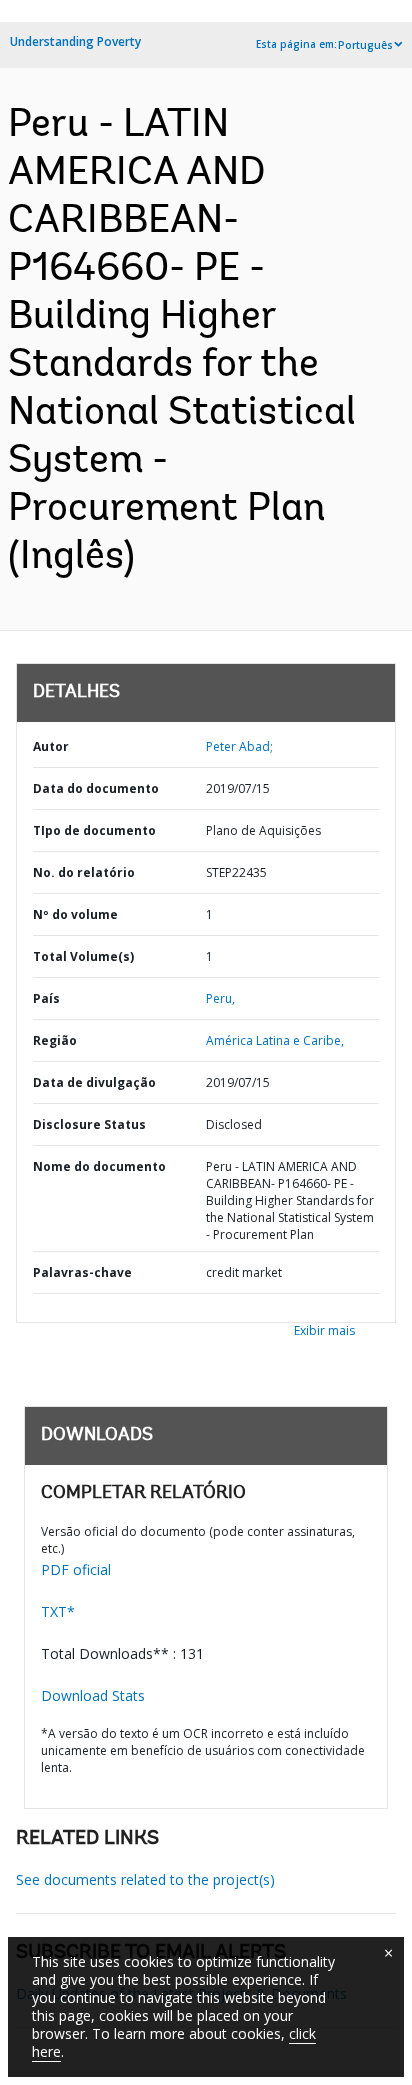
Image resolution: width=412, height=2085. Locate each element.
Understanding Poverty (75, 41)
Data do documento (96, 788)
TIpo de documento (94, 830)
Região (55, 1040)
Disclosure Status (89, 1124)
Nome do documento (99, 1166)
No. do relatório (84, 872)
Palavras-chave (82, 1272)
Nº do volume (75, 914)
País (46, 998)
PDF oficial (76, 1569)
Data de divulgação (94, 1082)
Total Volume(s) (83, 956)
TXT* (58, 1611)
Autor (51, 746)
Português (365, 45)
